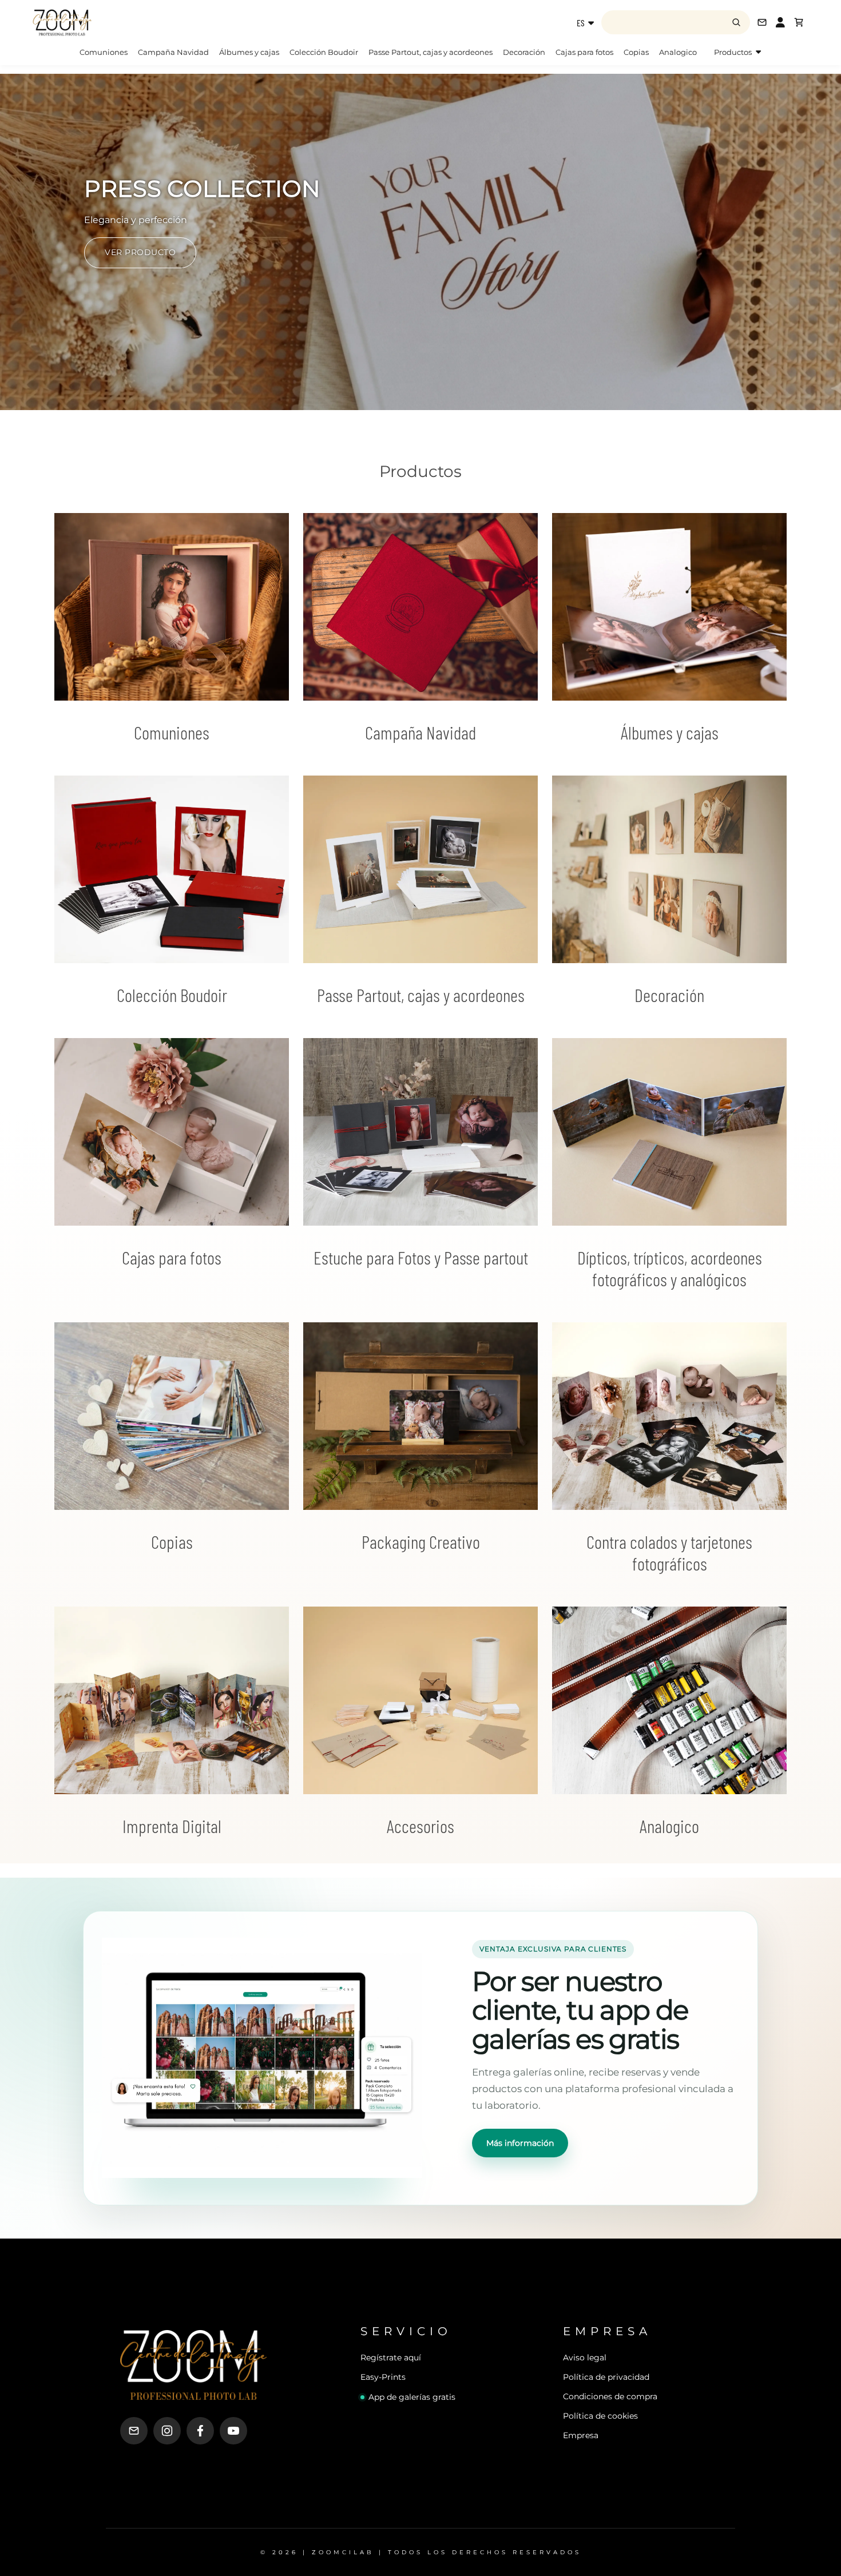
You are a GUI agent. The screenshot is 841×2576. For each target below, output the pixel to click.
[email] (134, 2431)
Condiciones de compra (610, 2396)
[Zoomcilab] (123, 22)
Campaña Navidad (173, 52)
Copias (636, 52)
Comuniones (104, 52)
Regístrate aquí (391, 2358)
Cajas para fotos (584, 52)
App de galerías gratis (412, 2397)
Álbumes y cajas (249, 52)
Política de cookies (600, 2416)
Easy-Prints (383, 2377)
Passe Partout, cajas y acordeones (431, 52)
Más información (520, 2143)
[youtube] (233, 2431)
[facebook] (200, 2431)
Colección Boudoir (324, 52)
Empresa (581, 2435)
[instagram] (167, 2431)
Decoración (524, 52)
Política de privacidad (606, 2377)
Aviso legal (585, 2358)
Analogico (678, 52)
